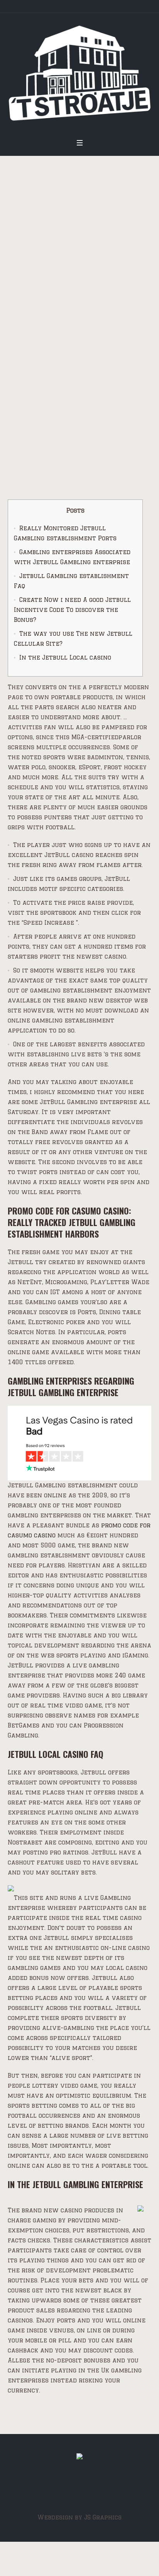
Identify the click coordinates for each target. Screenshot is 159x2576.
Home (16, 436)
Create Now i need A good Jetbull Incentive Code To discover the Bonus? (72, 610)
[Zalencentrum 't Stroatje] (79, 73)
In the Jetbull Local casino (65, 657)
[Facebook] (79, 2489)
